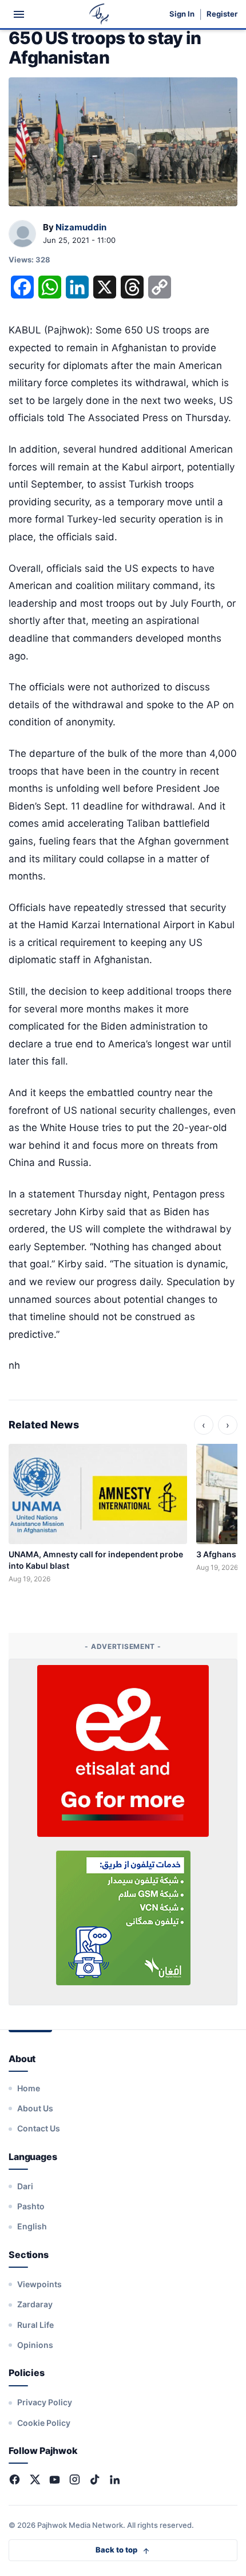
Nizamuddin (81, 227)
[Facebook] (15, 2479)
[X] (35, 2479)
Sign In (182, 14)
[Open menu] (19, 14)
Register (222, 14)
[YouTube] (55, 2479)
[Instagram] (75, 2479)
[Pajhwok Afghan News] (99, 14)
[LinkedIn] (115, 2479)
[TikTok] (95, 2479)
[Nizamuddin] (22, 234)
